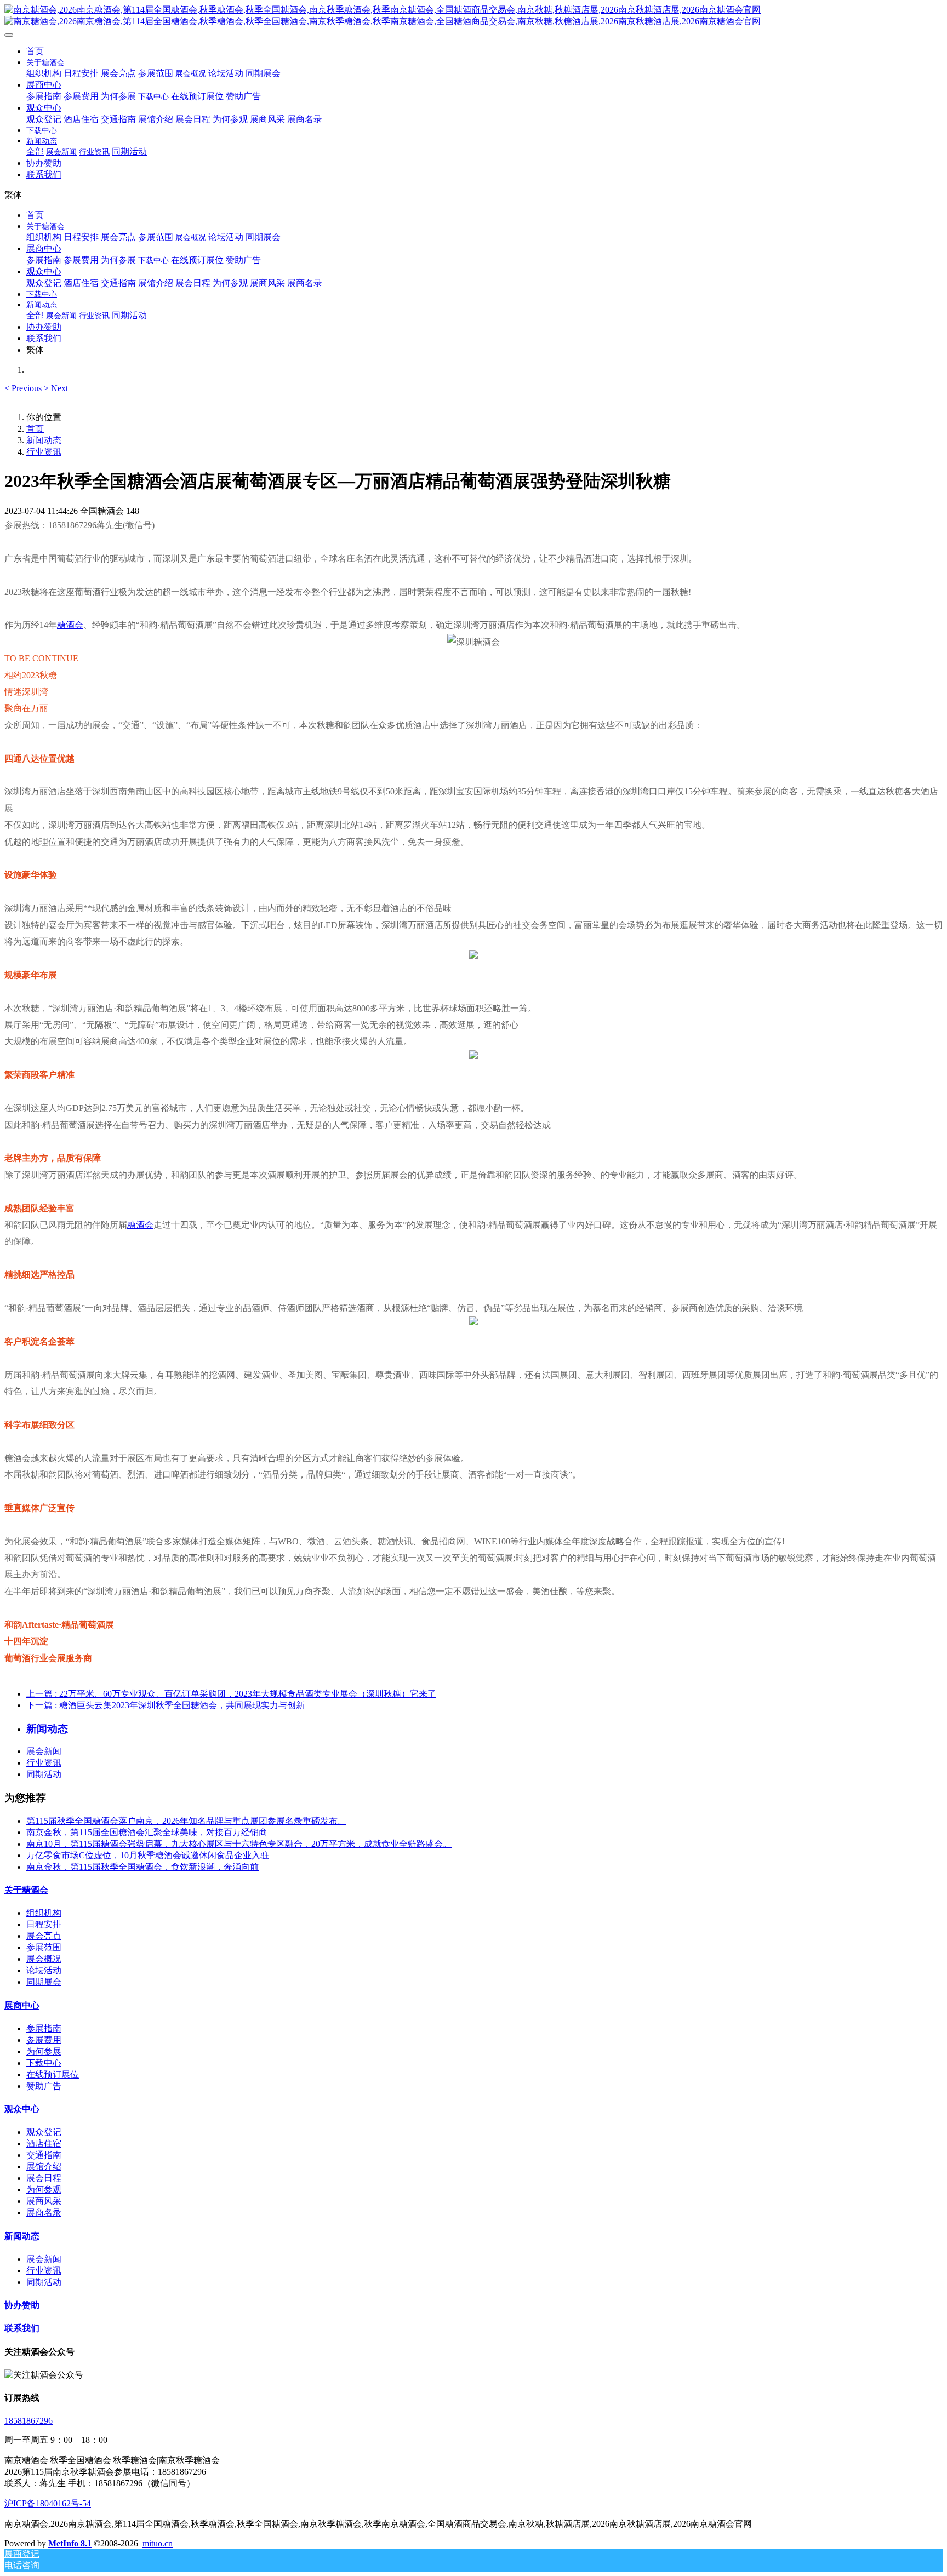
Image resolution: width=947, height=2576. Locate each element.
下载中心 (44, 2063)
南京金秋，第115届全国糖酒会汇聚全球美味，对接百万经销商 (147, 1832)
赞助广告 (44, 2086)
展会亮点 (44, 1936)
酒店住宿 (44, 2143)
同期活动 (44, 1774)
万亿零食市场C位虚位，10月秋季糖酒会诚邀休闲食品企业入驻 (148, 1855)
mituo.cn (158, 2543)
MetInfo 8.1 (70, 2543)
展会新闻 (44, 1751)
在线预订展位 (53, 2074)
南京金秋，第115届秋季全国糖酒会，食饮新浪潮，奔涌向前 (142, 1867)
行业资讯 (44, 452)
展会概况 (44, 1959)
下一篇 (166, 1705)
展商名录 (44, 2213)
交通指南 (44, 2155)
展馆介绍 (44, 2166)
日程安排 (44, 1924)
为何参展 (44, 2051)
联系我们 (22, 2328)
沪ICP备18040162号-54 (48, 2503)
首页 (35, 51)
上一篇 (231, 1694)
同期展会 (44, 1982)
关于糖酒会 (26, 1890)
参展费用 (44, 2040)
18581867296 (28, 2421)
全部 (35, 151)
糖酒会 (70, 625)
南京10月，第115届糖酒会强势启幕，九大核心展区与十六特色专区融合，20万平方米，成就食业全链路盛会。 (239, 1844)
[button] (24, 388)
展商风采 (44, 2201)
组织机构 (44, 1913)
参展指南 (44, 2028)
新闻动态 (44, 440)
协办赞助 (22, 2305)
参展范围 (44, 1947)
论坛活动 (44, 1970)
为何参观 (44, 2189)
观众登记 (44, 2132)
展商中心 (22, 2005)
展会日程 (44, 2178)
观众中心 (22, 2109)
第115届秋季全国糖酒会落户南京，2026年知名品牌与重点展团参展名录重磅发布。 (186, 1821)
